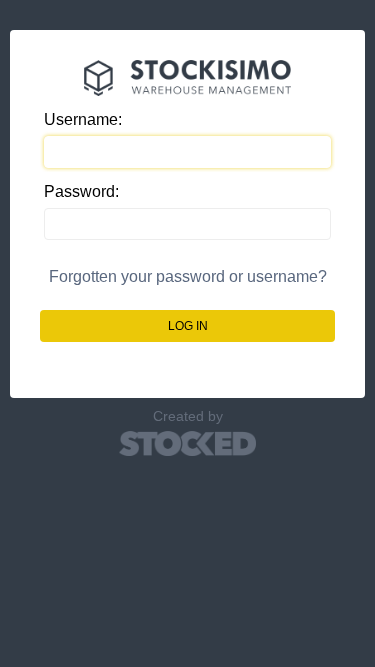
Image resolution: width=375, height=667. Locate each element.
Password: (81, 191)
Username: (83, 119)
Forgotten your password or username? (188, 276)
